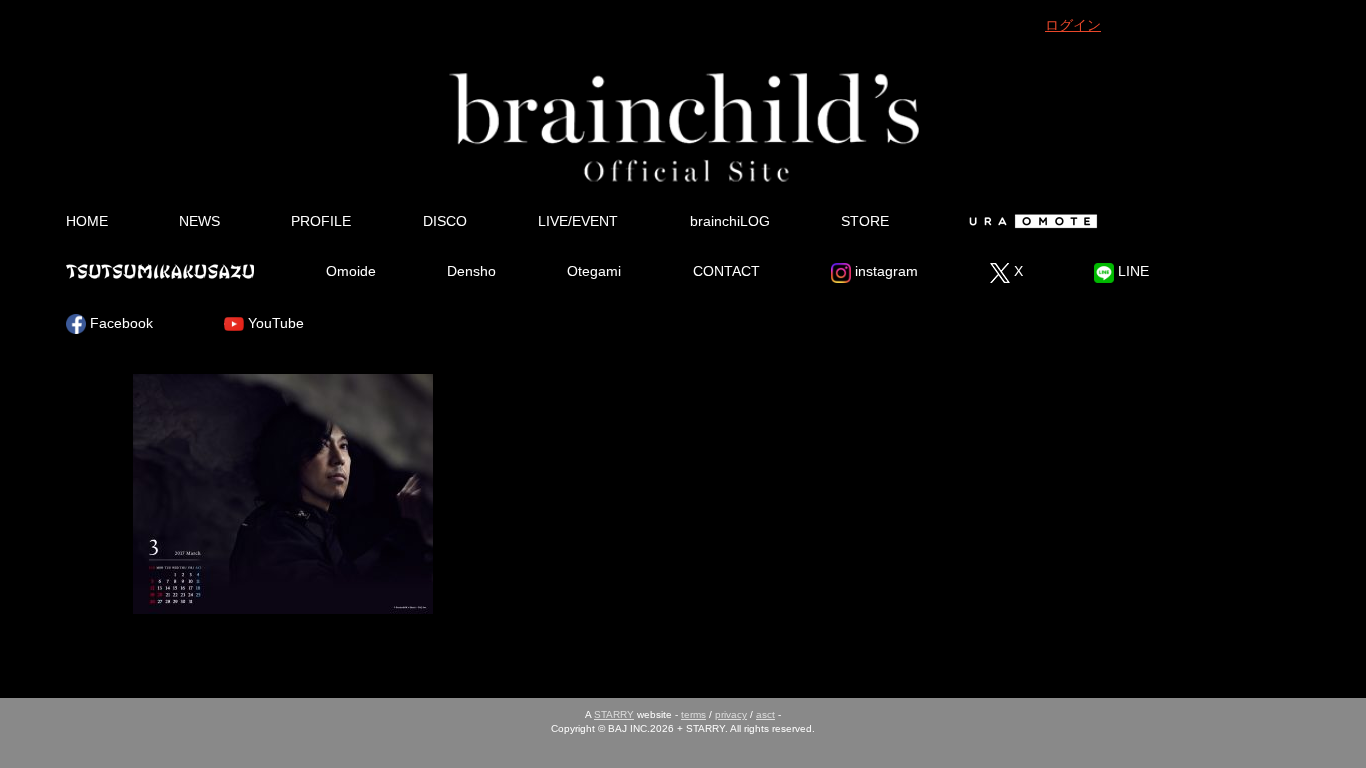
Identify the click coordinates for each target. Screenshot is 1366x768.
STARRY (614, 714)
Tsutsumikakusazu (160, 271)
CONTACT (726, 271)
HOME (87, 221)
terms (693, 714)
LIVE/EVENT (578, 221)
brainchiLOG (730, 221)
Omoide (351, 271)
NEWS (199, 221)
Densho (471, 271)
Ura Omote (1030, 221)
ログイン (1073, 25)
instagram (884, 271)
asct (765, 714)
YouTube (274, 323)
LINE (1131, 271)
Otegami (594, 271)
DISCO (445, 221)
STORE (865, 221)
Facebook (119, 323)
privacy (731, 714)
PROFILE (321, 221)
